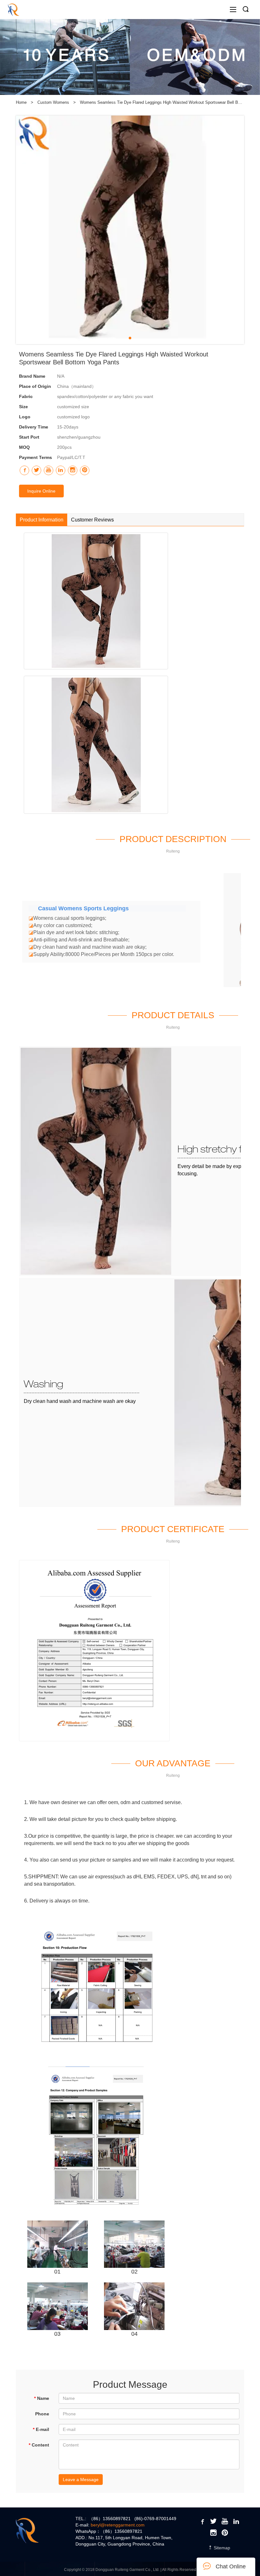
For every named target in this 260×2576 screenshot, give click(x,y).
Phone (42, 2414)
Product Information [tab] (42, 520)
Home (21, 102)
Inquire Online (41, 491)
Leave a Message (81, 2480)
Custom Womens (54, 102)
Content (39, 2445)
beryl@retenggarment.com (118, 2525)
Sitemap (221, 2548)
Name (42, 2398)
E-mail (41, 2429)
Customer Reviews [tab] (92, 520)
